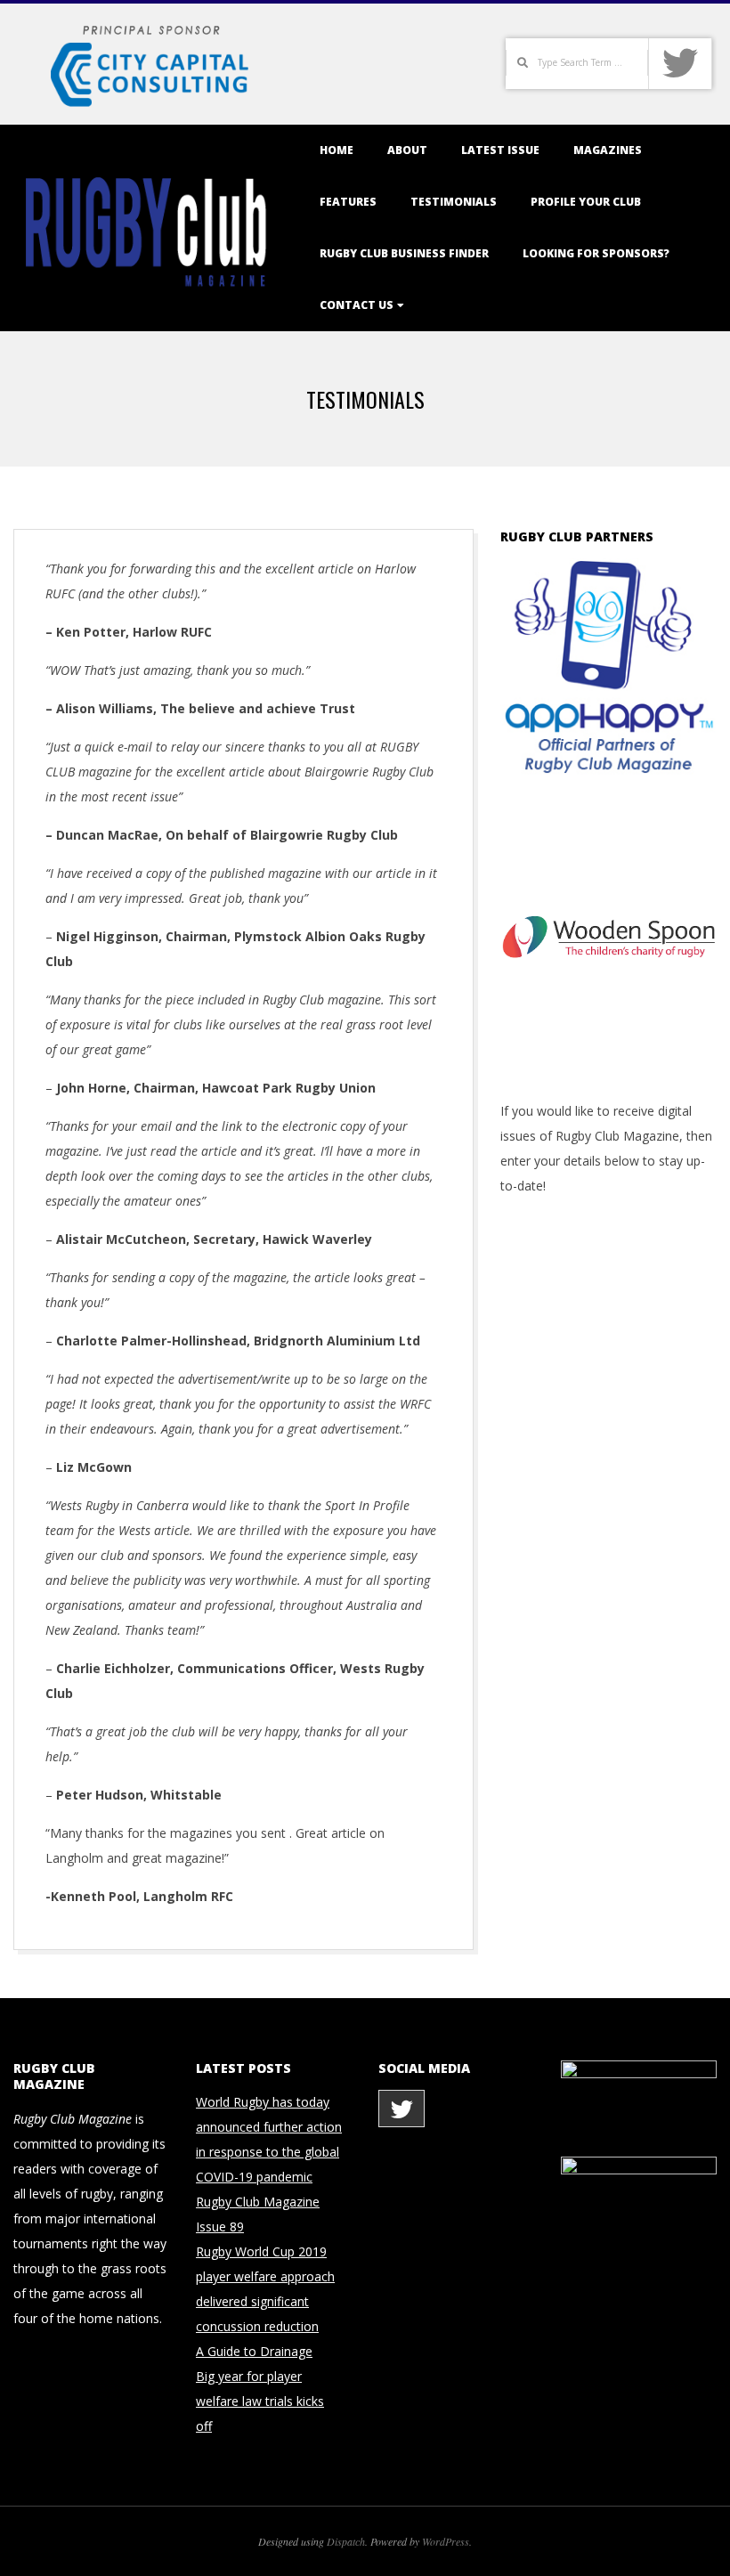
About (407, 150)
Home (337, 150)
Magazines (608, 150)
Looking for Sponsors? (596, 253)
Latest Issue (500, 150)
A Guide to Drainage (254, 2351)
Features (348, 202)
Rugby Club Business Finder (404, 253)
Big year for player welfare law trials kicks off (260, 2401)
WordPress (446, 2541)
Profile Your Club (586, 202)
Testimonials (454, 202)
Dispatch (346, 2541)
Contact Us (357, 305)
